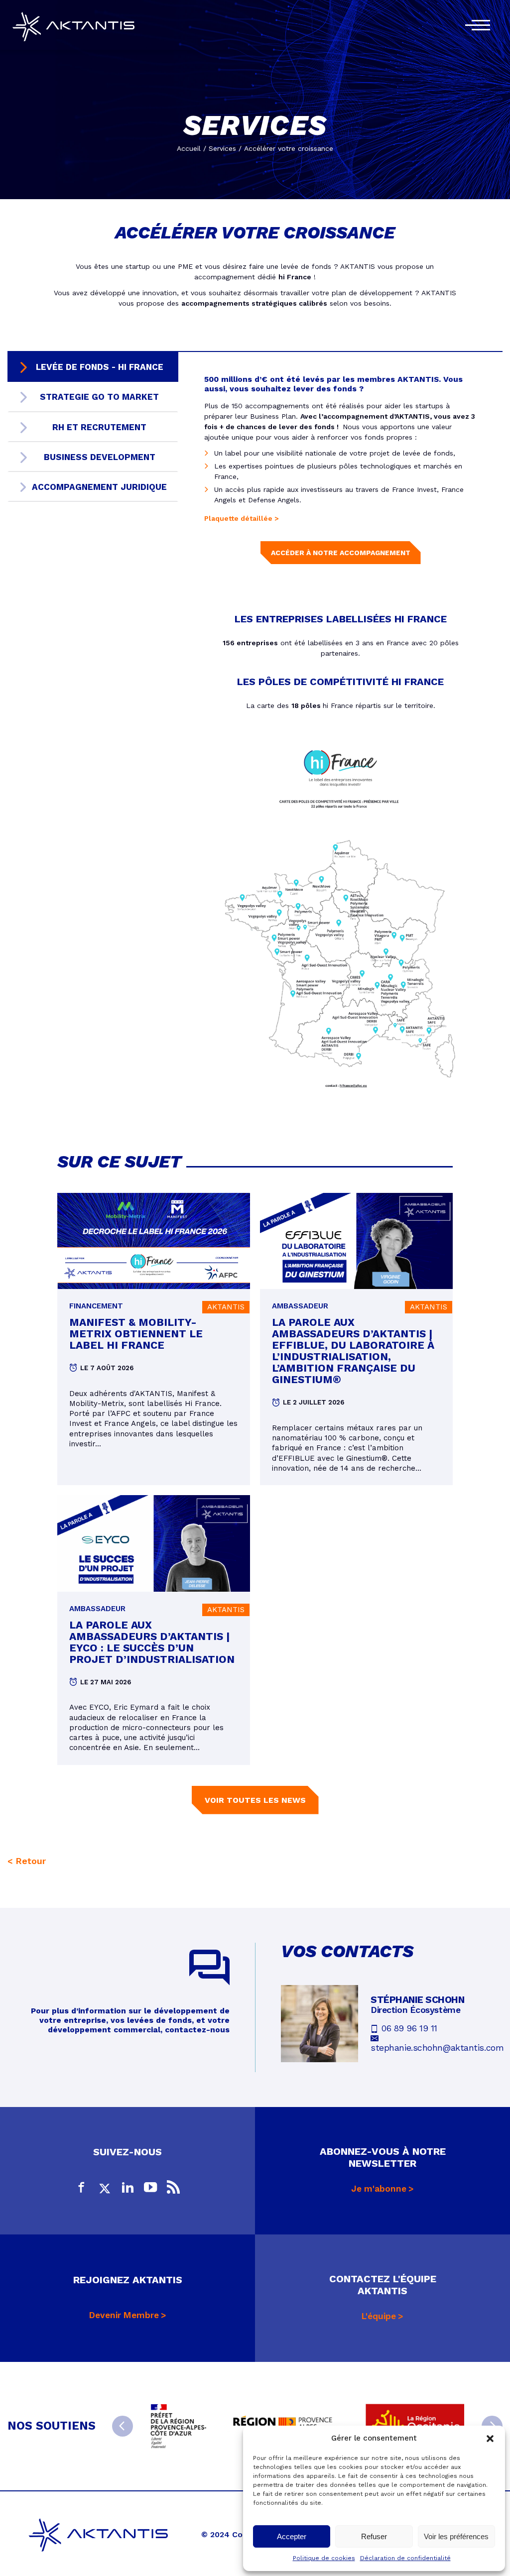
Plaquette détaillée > (243, 518)
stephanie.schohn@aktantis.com (437, 2048)
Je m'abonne (379, 2189)
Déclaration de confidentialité (405, 2558)
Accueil (189, 148)
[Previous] (123, 2426)
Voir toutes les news (255, 1800)
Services (222, 148)
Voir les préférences (456, 2536)
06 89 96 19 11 (409, 2028)
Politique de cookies (324, 2558)
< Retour (27, 1861)
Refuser (374, 2536)
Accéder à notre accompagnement (341, 553)
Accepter (292, 2536)
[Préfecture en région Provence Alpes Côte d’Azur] (179, 2426)
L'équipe (379, 2316)
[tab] (93, 367)
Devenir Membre (124, 2315)
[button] (490, 2439)
